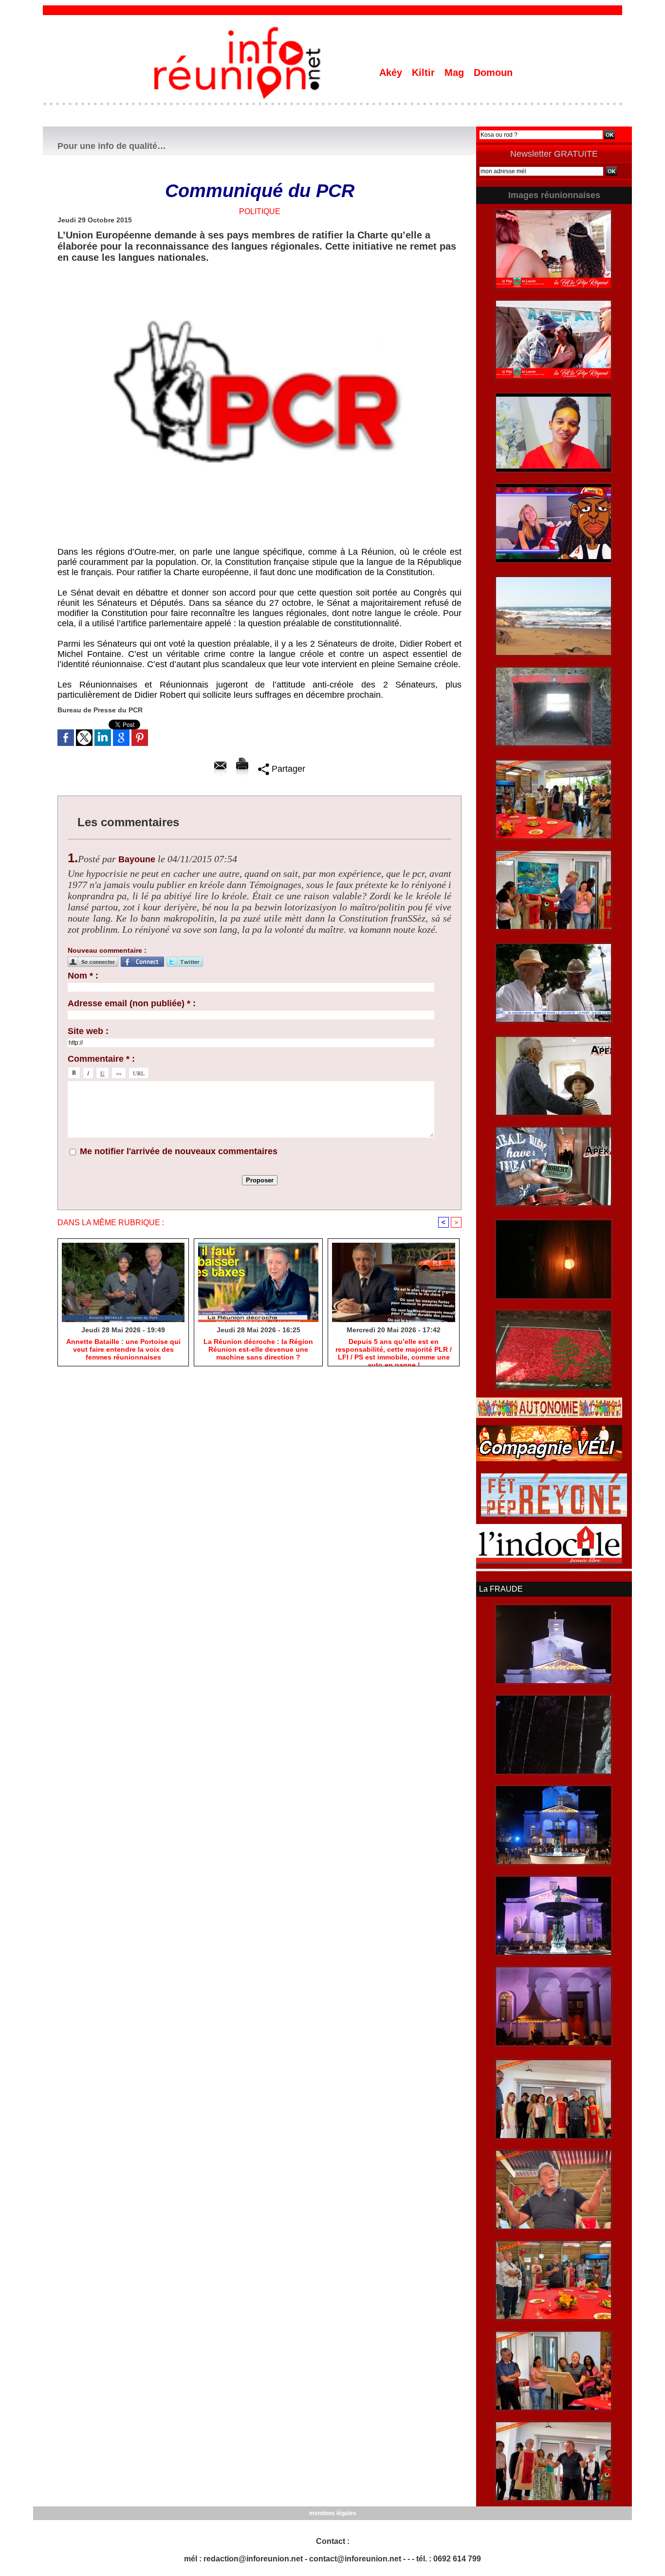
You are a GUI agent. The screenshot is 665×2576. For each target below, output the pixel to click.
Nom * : (83, 976)
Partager (287, 769)
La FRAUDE (501, 1589)
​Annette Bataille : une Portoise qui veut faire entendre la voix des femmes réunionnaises (123, 1349)
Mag (456, 73)
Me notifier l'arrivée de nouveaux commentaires (179, 1151)
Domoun (493, 73)
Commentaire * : (101, 1059)
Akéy (392, 73)
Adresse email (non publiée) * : (132, 1003)
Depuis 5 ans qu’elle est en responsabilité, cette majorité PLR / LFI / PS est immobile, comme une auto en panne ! (394, 1350)
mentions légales (333, 2513)
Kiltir (425, 73)
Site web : (88, 1031)
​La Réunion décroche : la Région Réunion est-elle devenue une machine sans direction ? (258, 1349)
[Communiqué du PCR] (259, 272)
